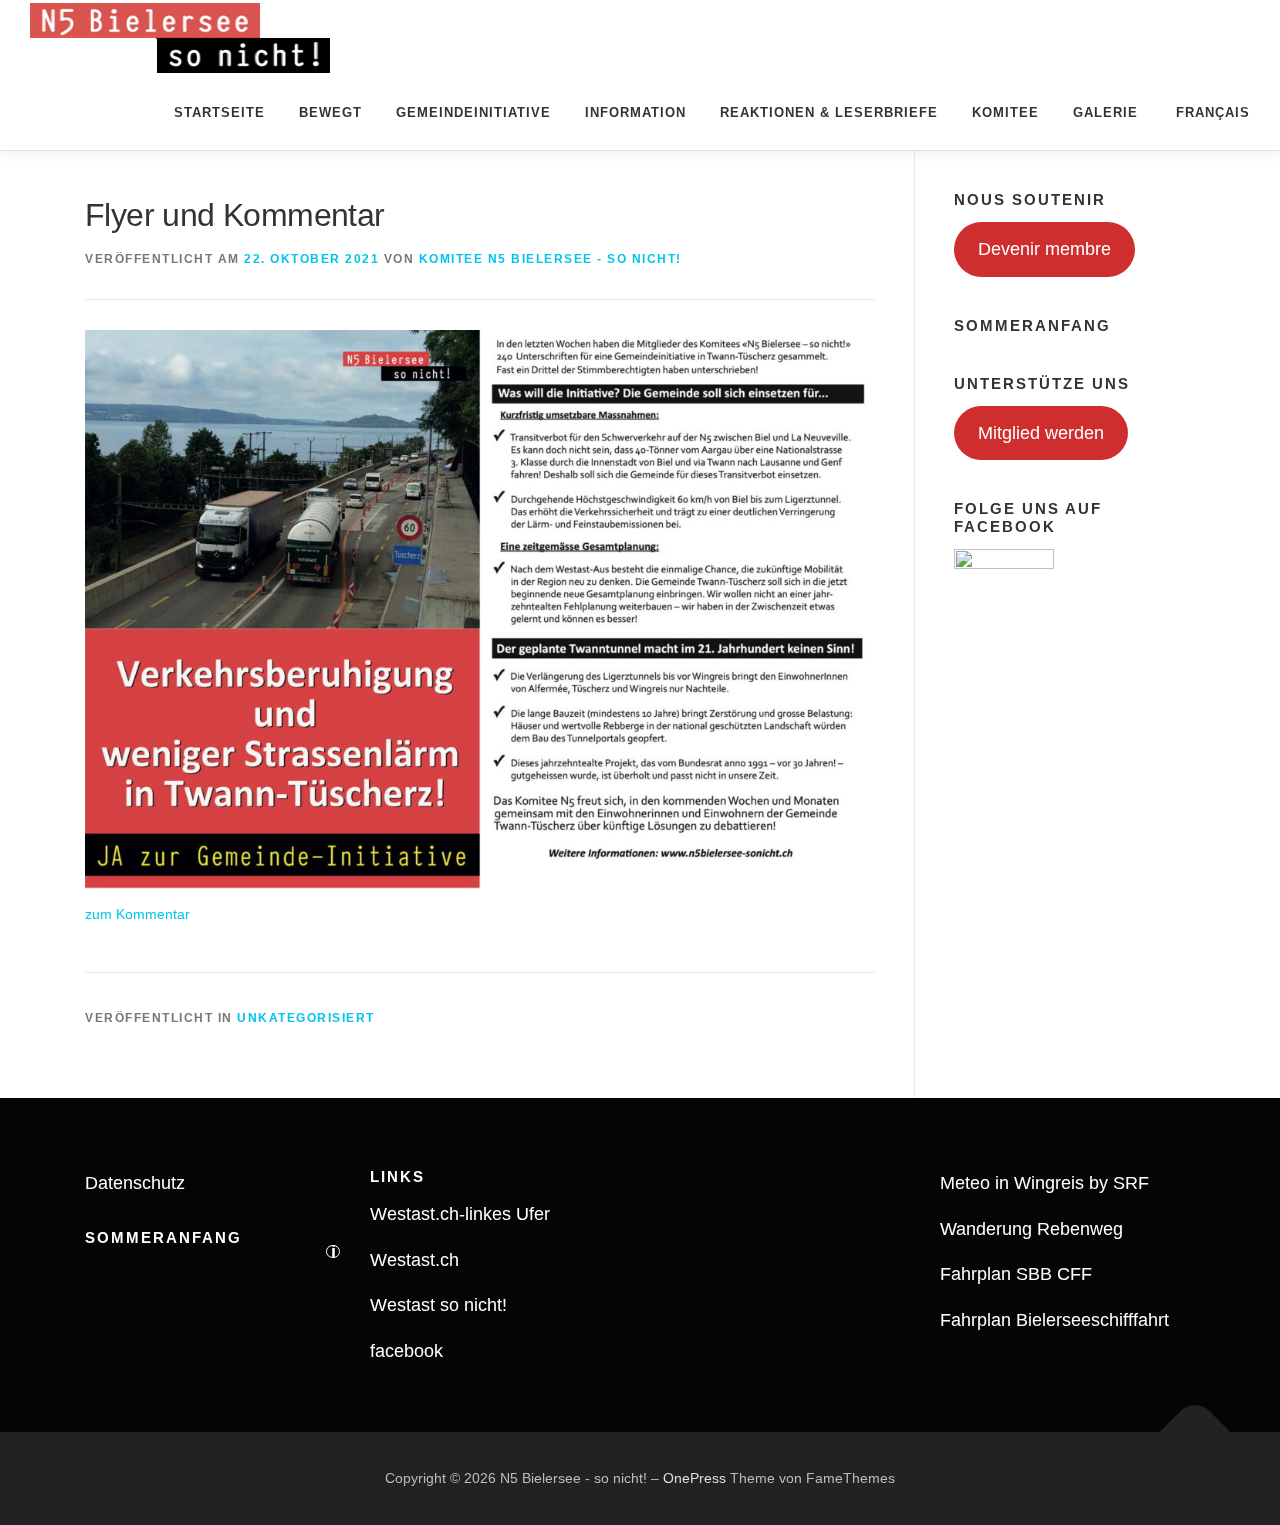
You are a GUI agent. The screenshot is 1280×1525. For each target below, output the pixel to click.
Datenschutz (135, 1183)
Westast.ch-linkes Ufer (460, 1214)
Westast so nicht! (438, 1305)
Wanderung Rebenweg (1031, 1229)
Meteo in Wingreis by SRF (1044, 1183)
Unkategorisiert (306, 1018)
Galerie (1105, 112)
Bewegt (330, 112)
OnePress (694, 1478)
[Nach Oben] (1195, 1431)
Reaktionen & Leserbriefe (829, 112)
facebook (406, 1351)
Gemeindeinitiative (473, 112)
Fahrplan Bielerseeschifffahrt (1054, 1320)
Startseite (219, 112)
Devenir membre (1044, 249)
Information (635, 112)
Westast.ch (414, 1260)
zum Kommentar (137, 914)
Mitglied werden (1041, 433)
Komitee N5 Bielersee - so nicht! (550, 259)
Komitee (1005, 112)
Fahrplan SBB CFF (1016, 1274)
